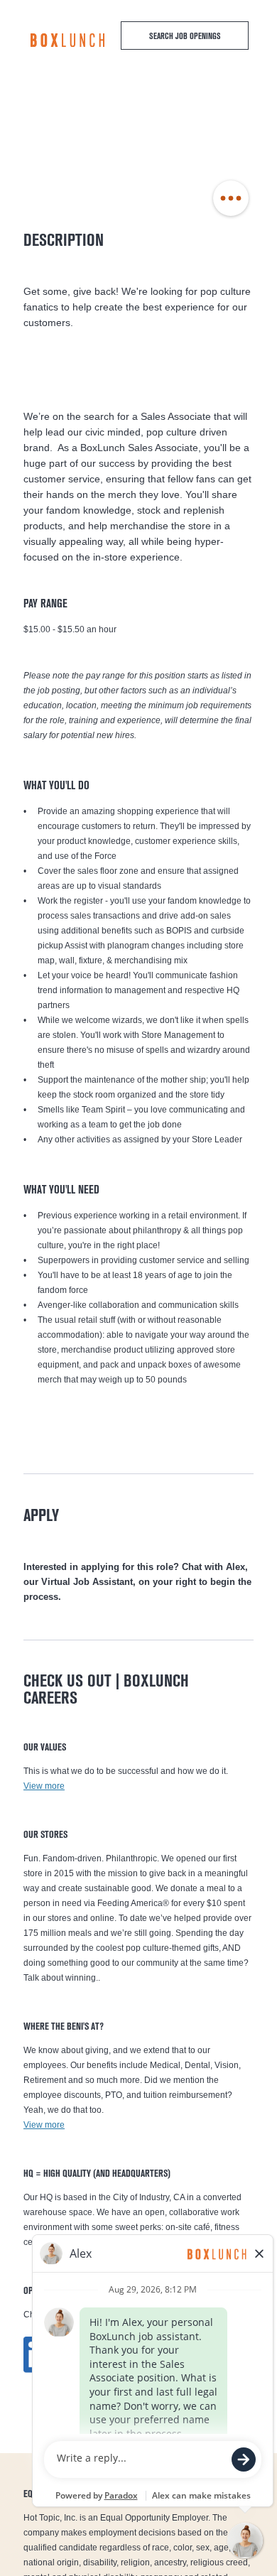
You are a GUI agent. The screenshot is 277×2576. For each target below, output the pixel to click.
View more (44, 1786)
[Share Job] (231, 199)
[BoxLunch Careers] (67, 40)
